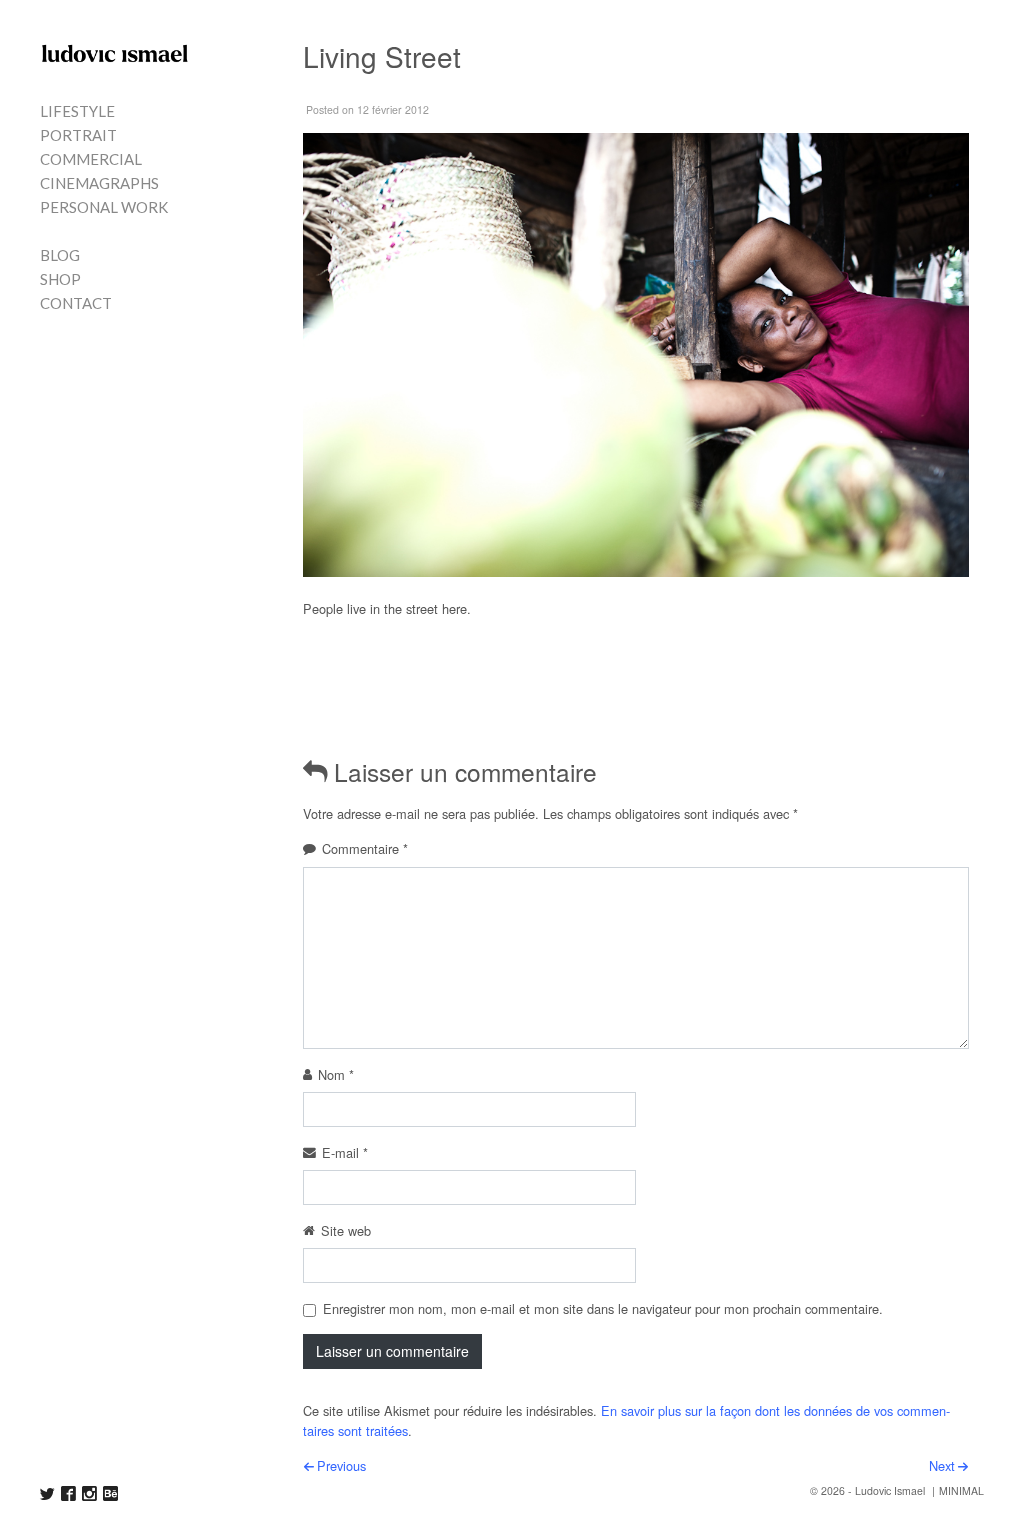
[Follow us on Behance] (110, 1493)
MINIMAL (961, 1490)
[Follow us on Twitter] (47, 1493)
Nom (336, 1074)
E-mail (345, 1152)
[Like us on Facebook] (68, 1493)
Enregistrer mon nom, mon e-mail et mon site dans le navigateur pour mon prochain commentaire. (603, 1308)
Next (942, 1465)
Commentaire (365, 848)
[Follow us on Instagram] (89, 1493)
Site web (346, 1230)
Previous (341, 1465)
